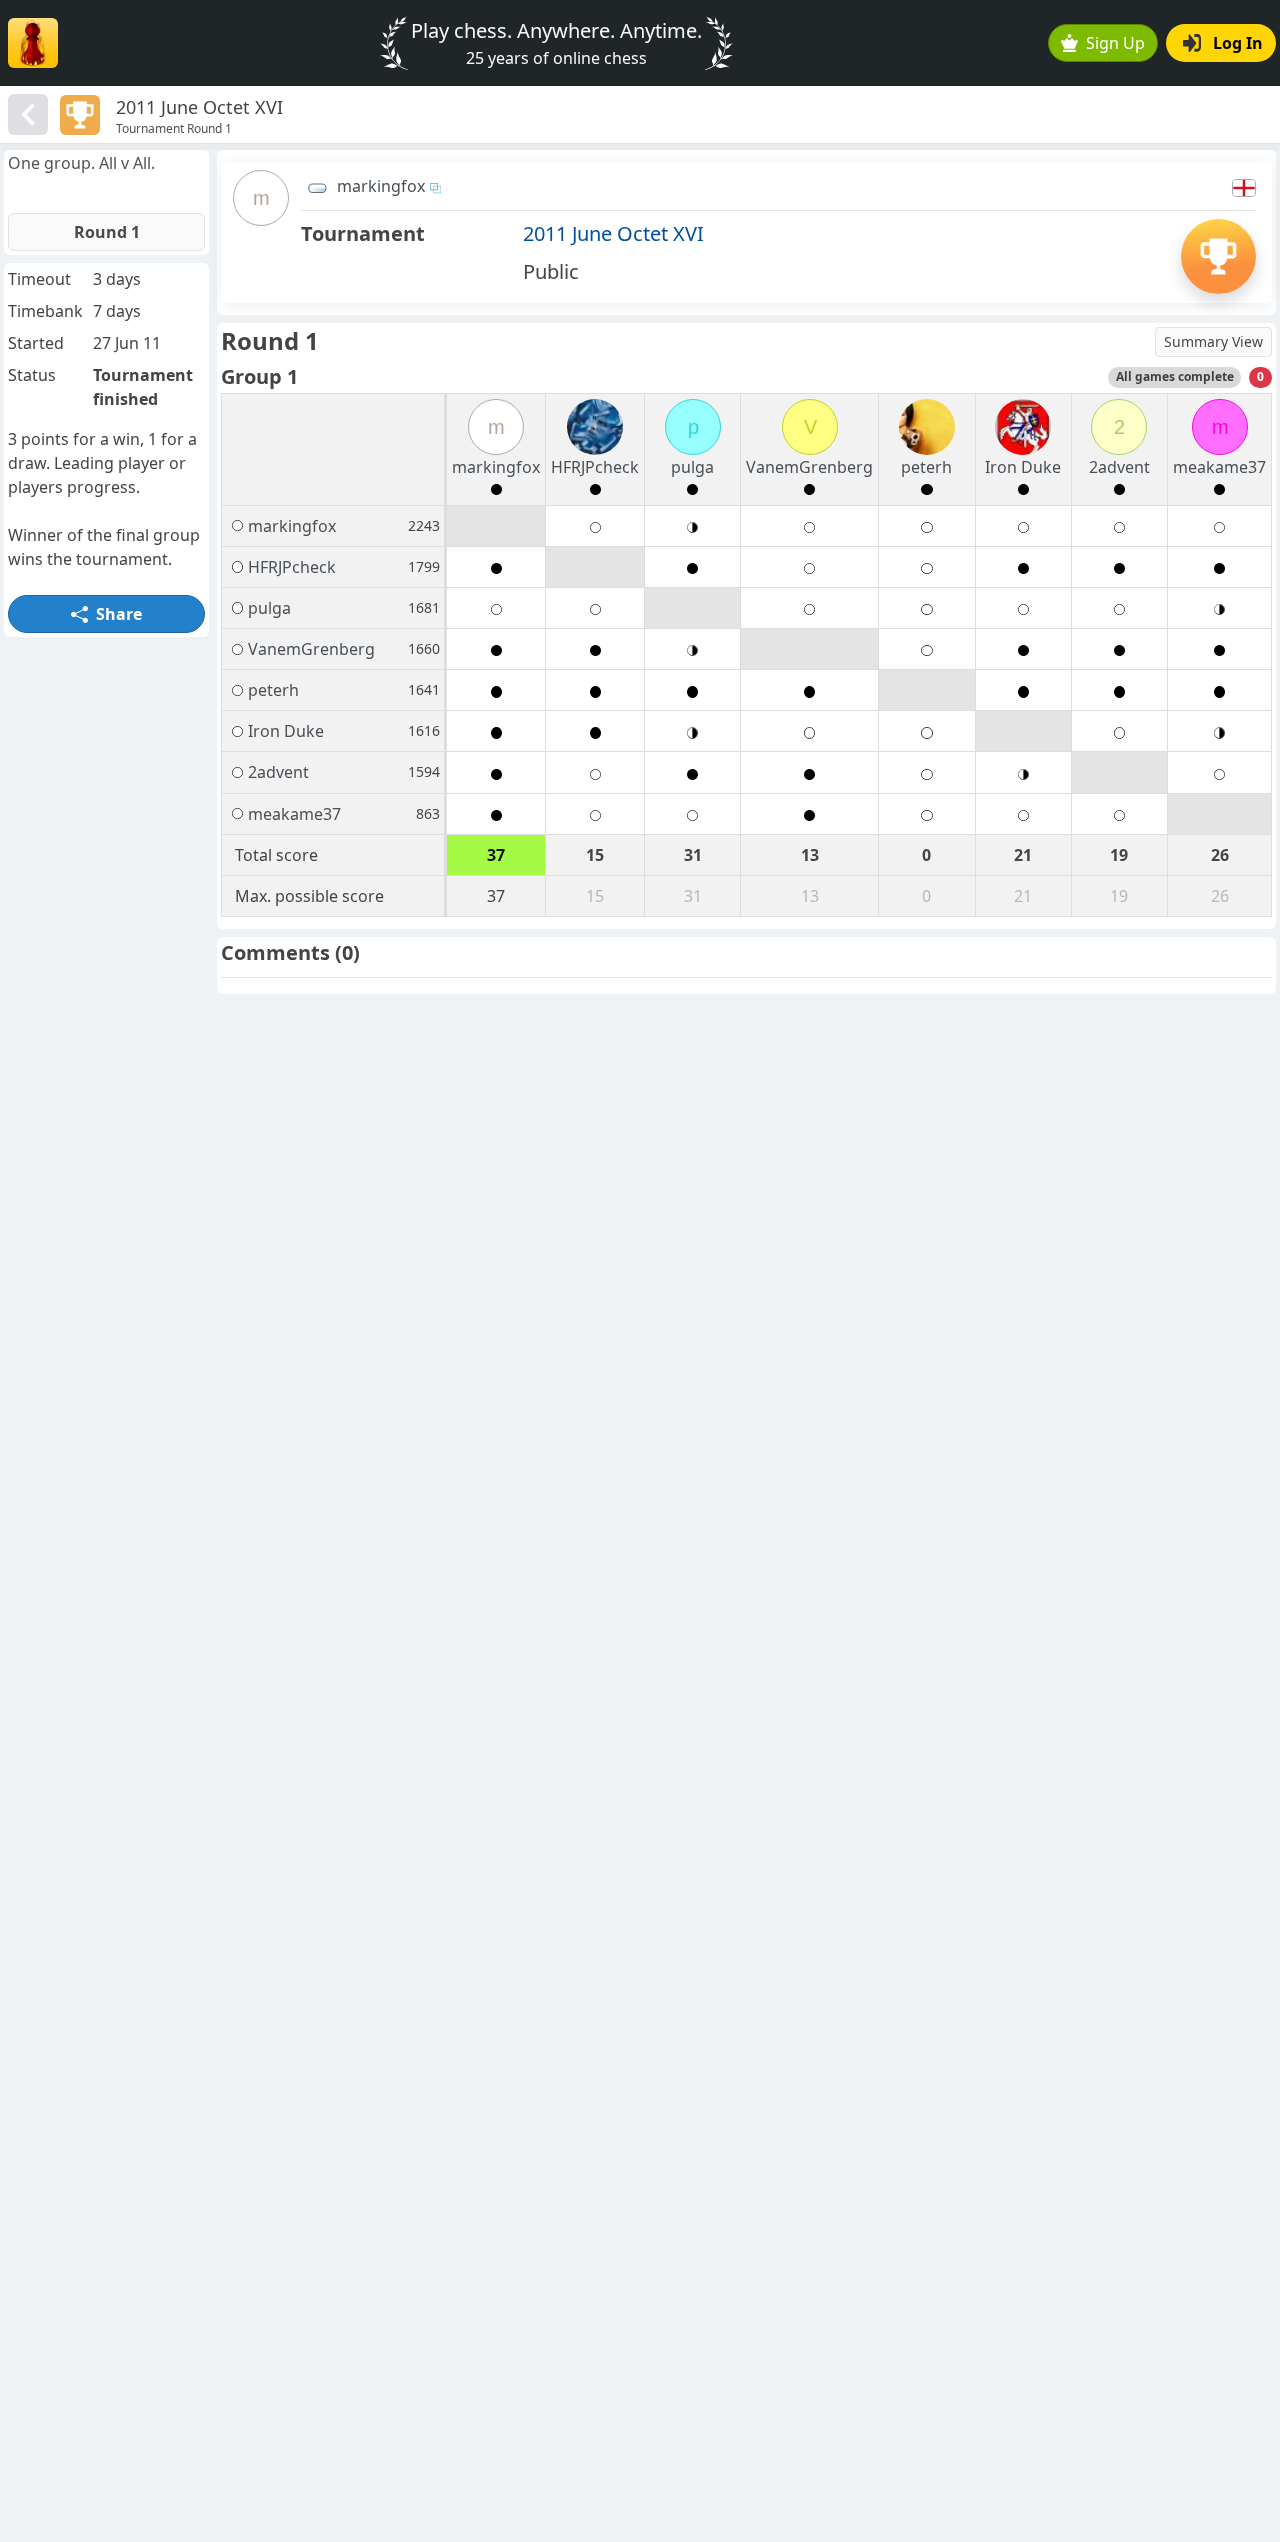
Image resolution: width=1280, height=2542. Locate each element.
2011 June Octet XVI (613, 233)
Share (119, 614)
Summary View (1213, 341)
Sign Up (1115, 43)
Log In (1238, 43)
